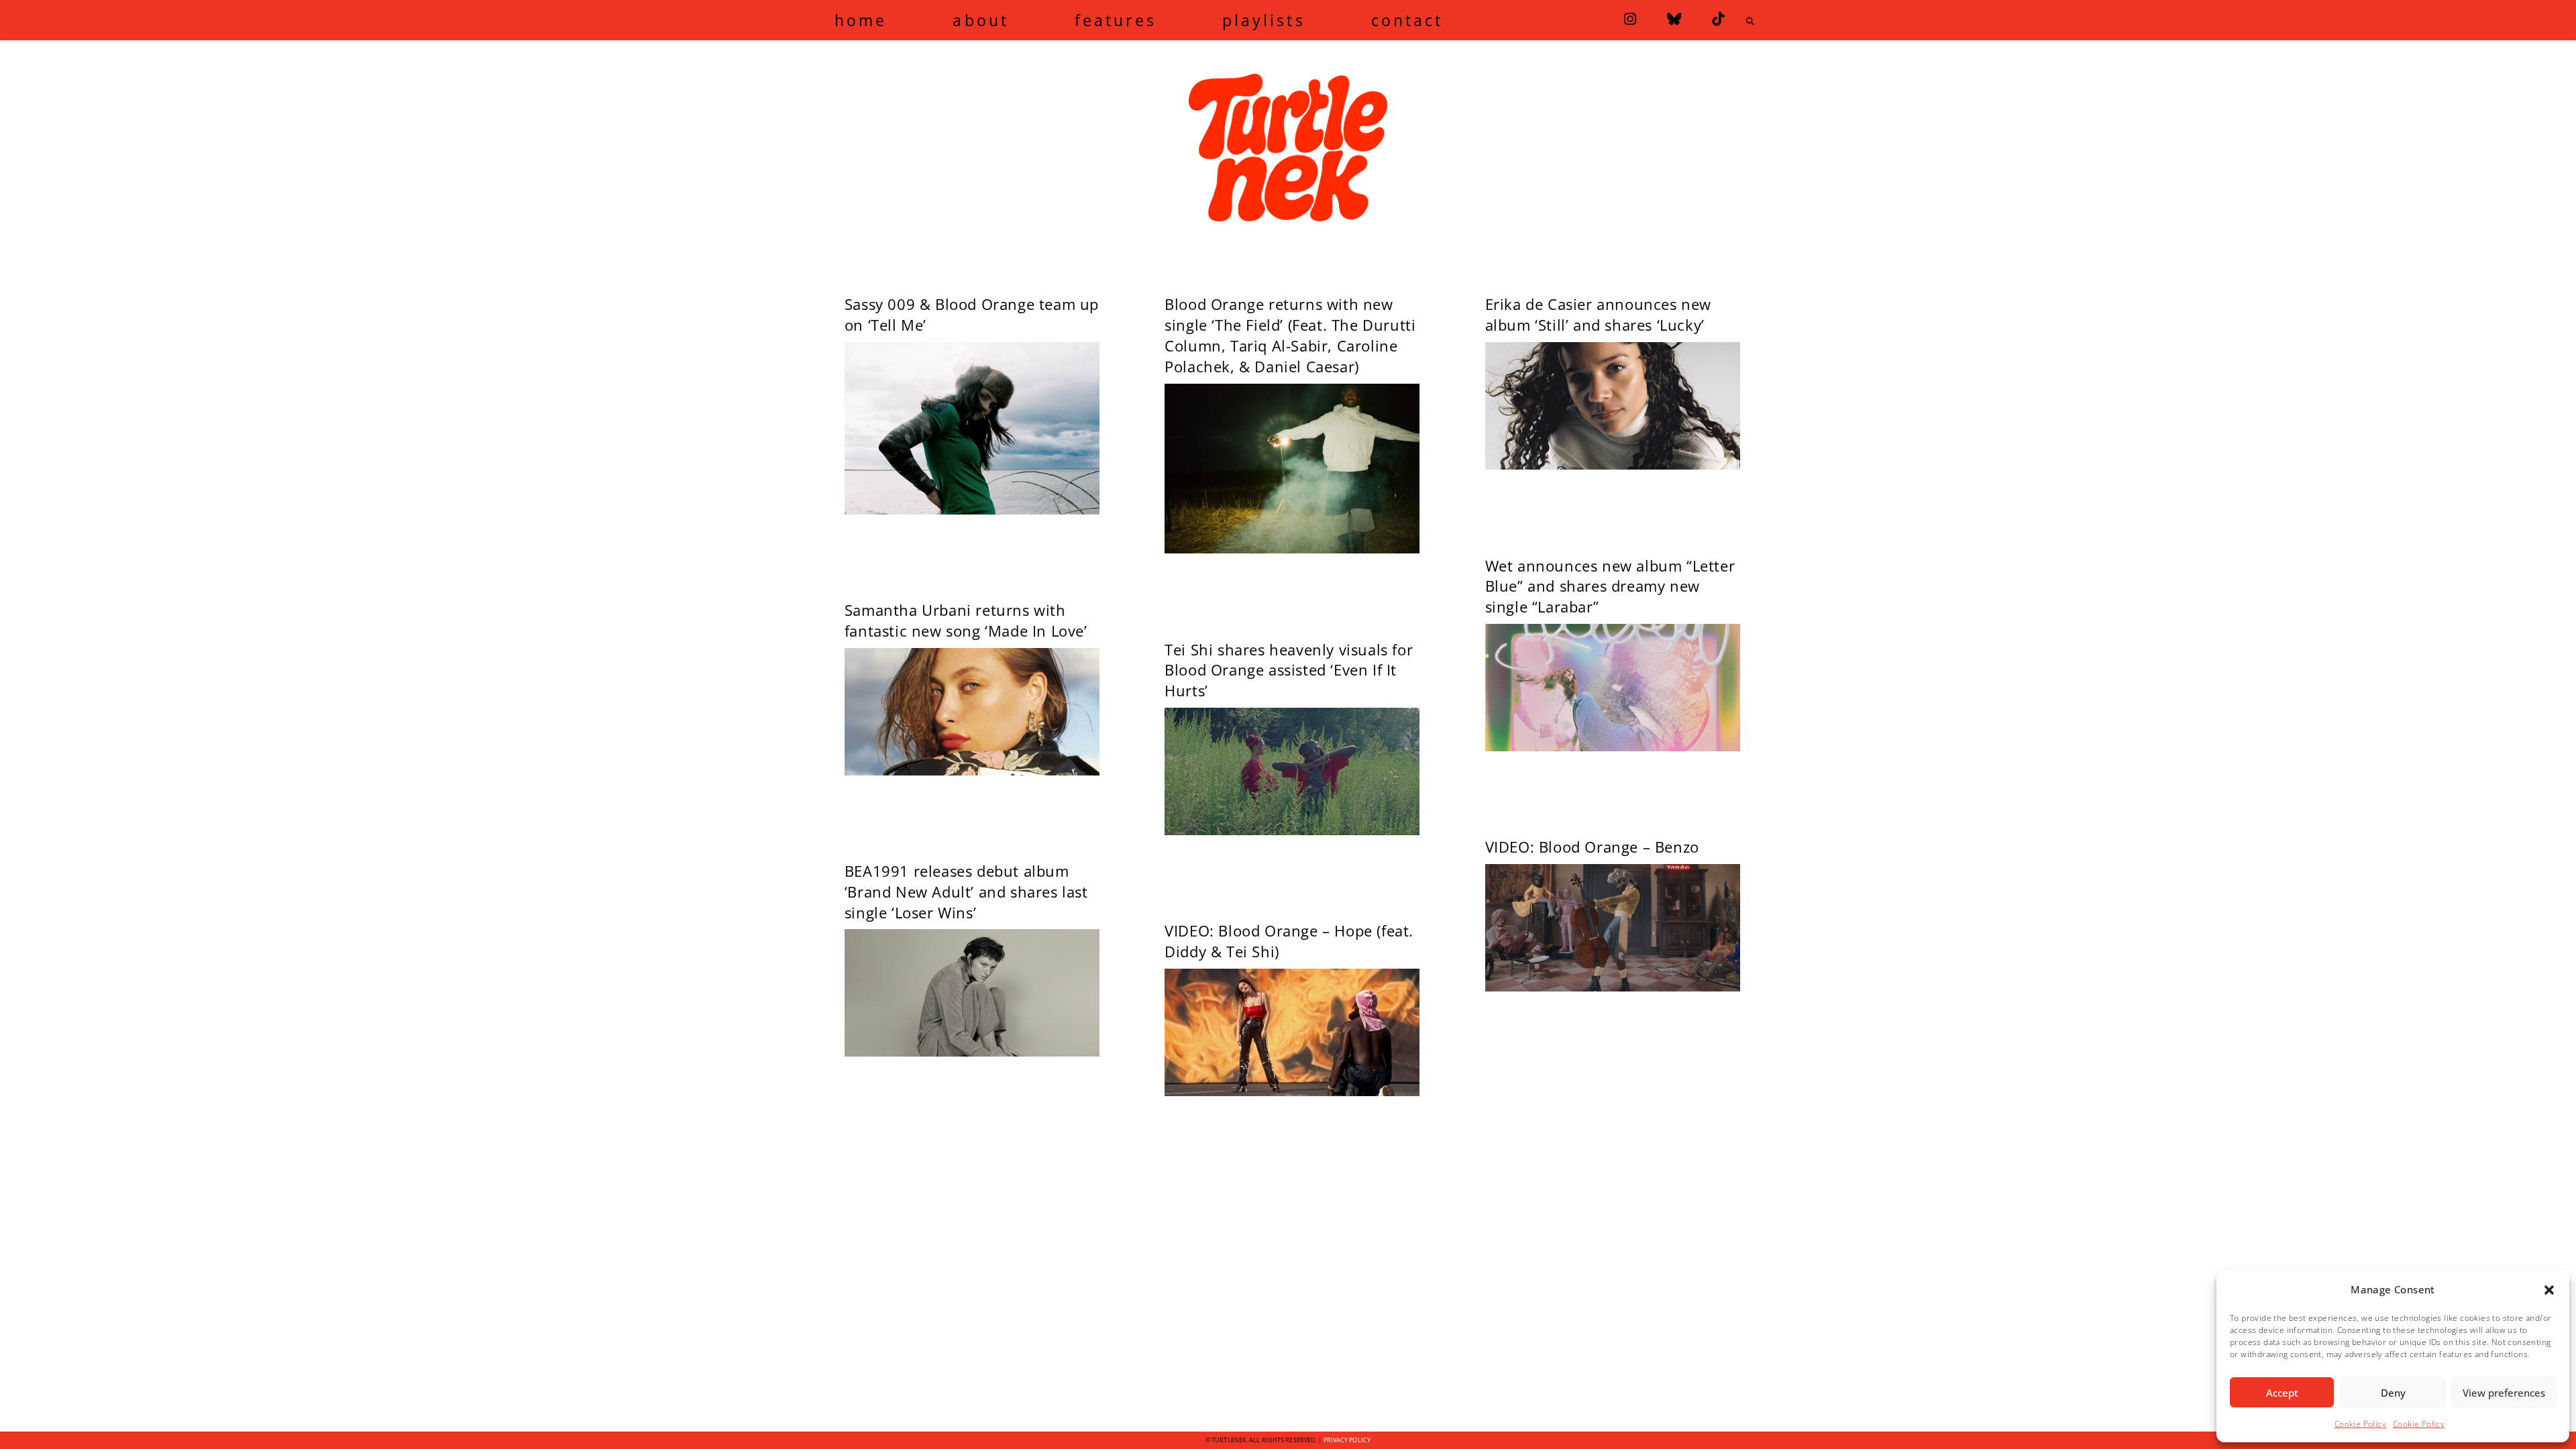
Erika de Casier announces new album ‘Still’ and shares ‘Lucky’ (1598, 314)
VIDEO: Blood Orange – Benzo (1592, 847)
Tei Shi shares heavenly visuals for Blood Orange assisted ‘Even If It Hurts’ (1289, 670)
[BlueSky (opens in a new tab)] (1674, 19)
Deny (2393, 1393)
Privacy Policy (1347, 1440)
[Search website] (1750, 21)
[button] (2549, 1290)
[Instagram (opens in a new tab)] (1630, 19)
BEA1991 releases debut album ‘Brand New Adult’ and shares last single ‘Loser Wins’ (966, 892)
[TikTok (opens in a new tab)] (1718, 19)
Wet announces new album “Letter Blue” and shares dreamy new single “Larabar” (1610, 586)
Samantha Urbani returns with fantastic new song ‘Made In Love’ (966, 620)
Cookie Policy (2360, 1424)
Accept (2282, 1393)
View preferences (2504, 1393)
